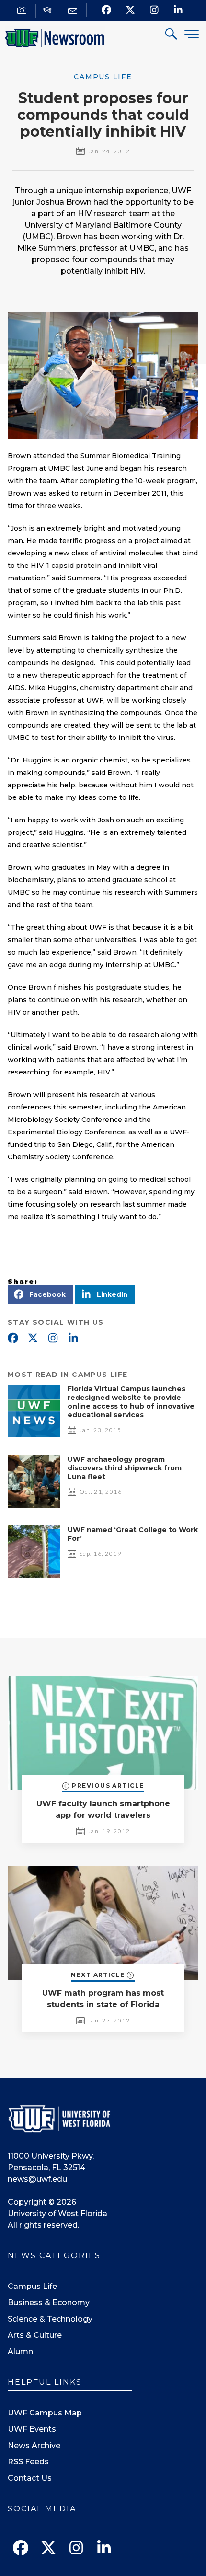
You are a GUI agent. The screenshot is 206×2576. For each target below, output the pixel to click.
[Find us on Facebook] (107, 10)
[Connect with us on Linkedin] (178, 10)
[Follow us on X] (131, 10)
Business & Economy (49, 2303)
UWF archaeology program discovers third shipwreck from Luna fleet (125, 1468)
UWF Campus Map (45, 2413)
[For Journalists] (23, 11)
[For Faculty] (49, 11)
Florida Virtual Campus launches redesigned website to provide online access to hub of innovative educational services (131, 1402)
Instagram (53, 1339)
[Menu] (192, 34)
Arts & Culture (35, 2335)
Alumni (21, 2351)
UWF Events (32, 2429)
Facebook (12, 1339)
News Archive (34, 2445)
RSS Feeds (28, 2462)
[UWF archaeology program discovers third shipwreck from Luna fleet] (34, 1505)
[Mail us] (74, 11)
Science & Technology (50, 2319)
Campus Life (32, 2286)
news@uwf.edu (37, 2179)
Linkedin (73, 1339)
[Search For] (172, 35)
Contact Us (30, 2478)
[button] (40, 1294)
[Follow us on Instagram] (154, 10)
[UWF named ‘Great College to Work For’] (34, 1576)
